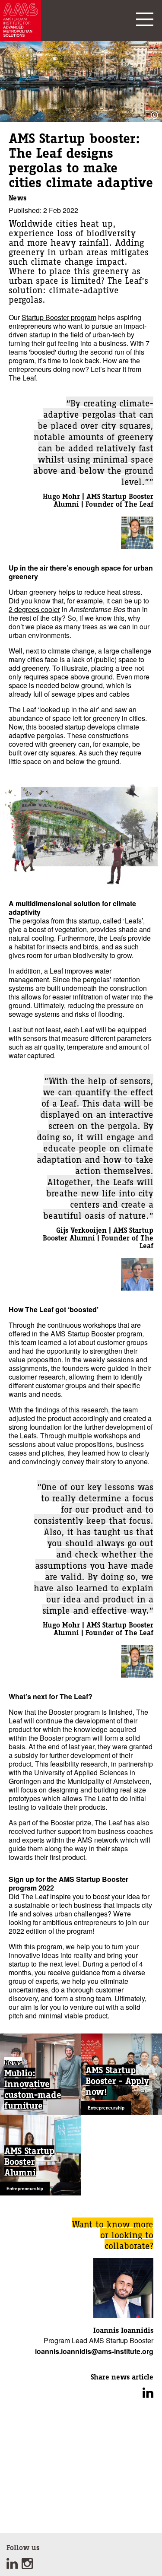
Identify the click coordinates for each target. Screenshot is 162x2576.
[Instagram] (28, 2566)
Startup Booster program (59, 317)
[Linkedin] (14, 2566)
